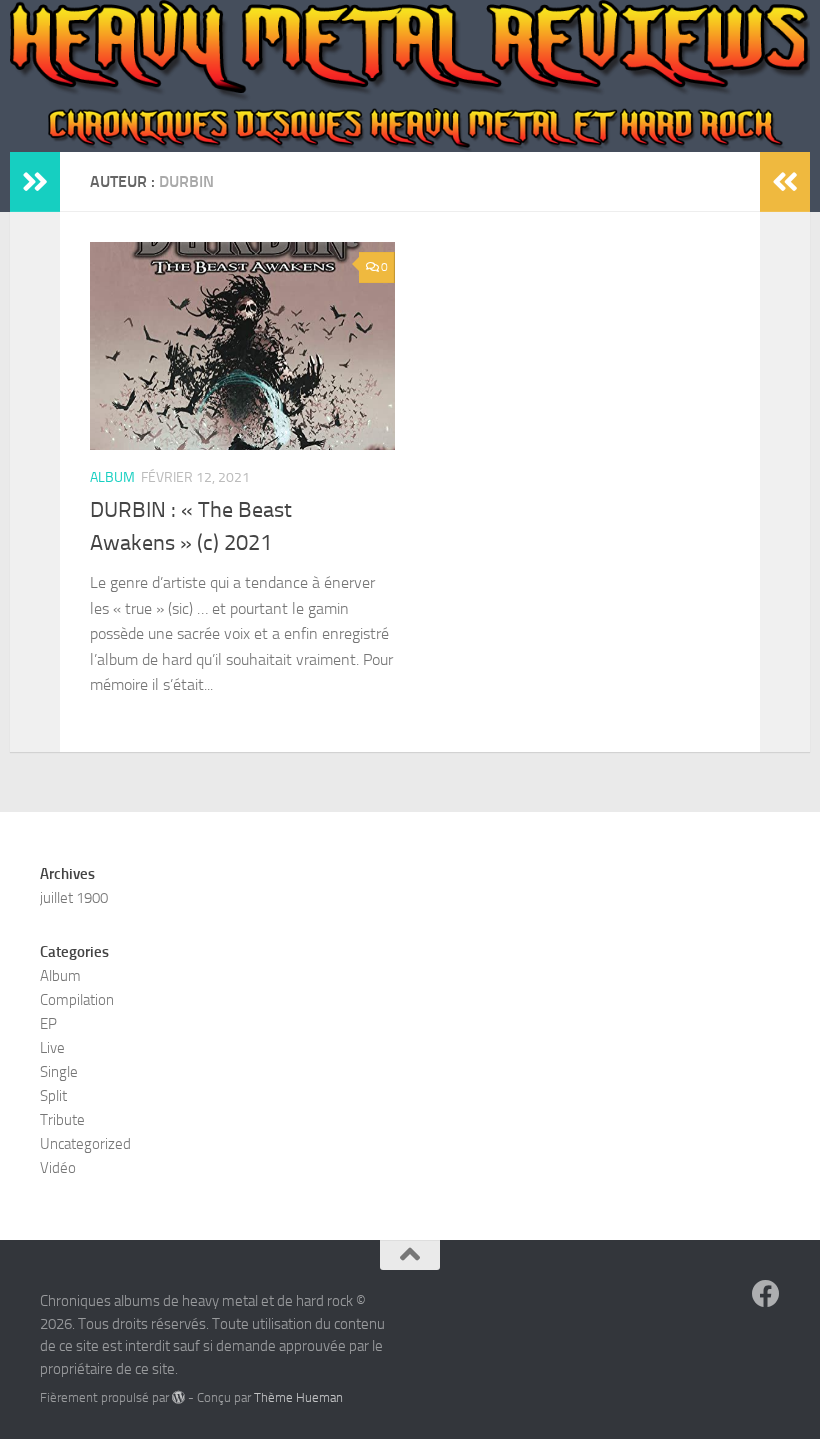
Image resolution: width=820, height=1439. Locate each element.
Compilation (77, 1000)
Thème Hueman (298, 1397)
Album (112, 477)
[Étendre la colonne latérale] (35, 182)
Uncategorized (85, 1144)
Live (52, 1048)
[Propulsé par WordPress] (178, 1397)
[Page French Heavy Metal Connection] (766, 1294)
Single (59, 1072)
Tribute (62, 1120)
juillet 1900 (74, 898)
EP (48, 1024)
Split (53, 1096)
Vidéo (58, 1168)
